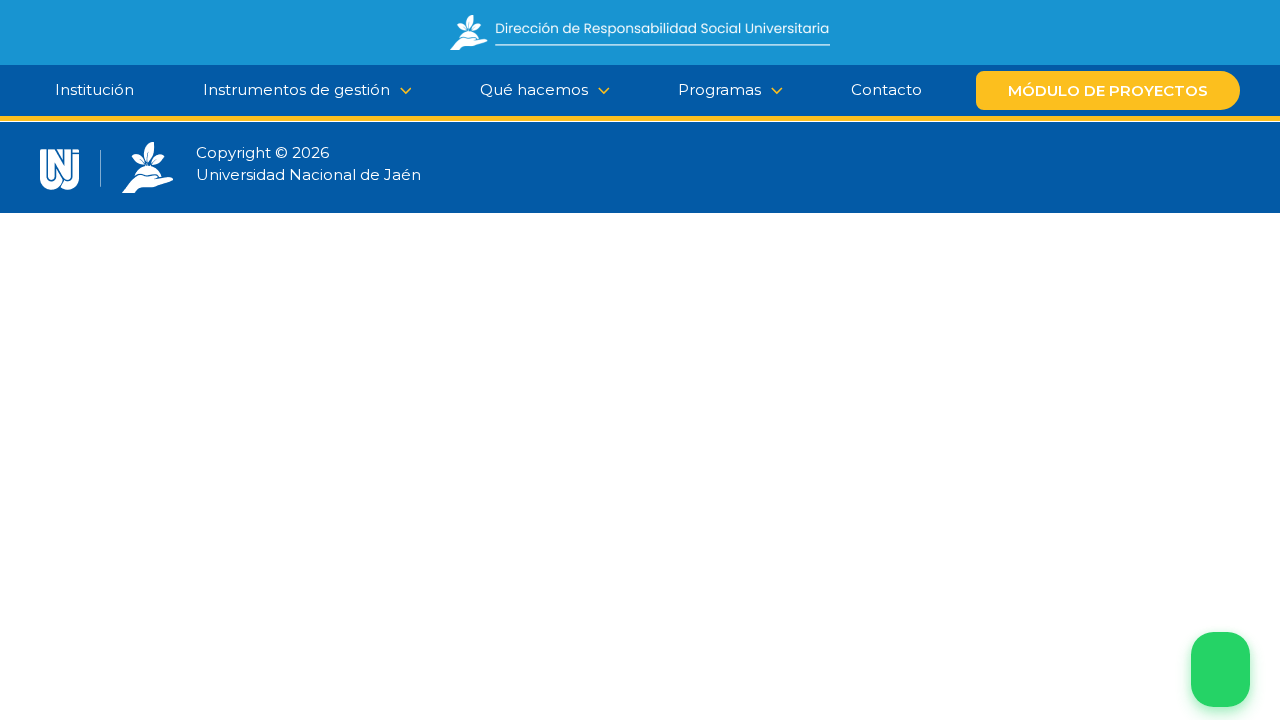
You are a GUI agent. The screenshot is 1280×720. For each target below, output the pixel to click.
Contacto (886, 89)
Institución (94, 89)
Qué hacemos (534, 89)
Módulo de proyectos (1108, 90)
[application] (599, 90)
